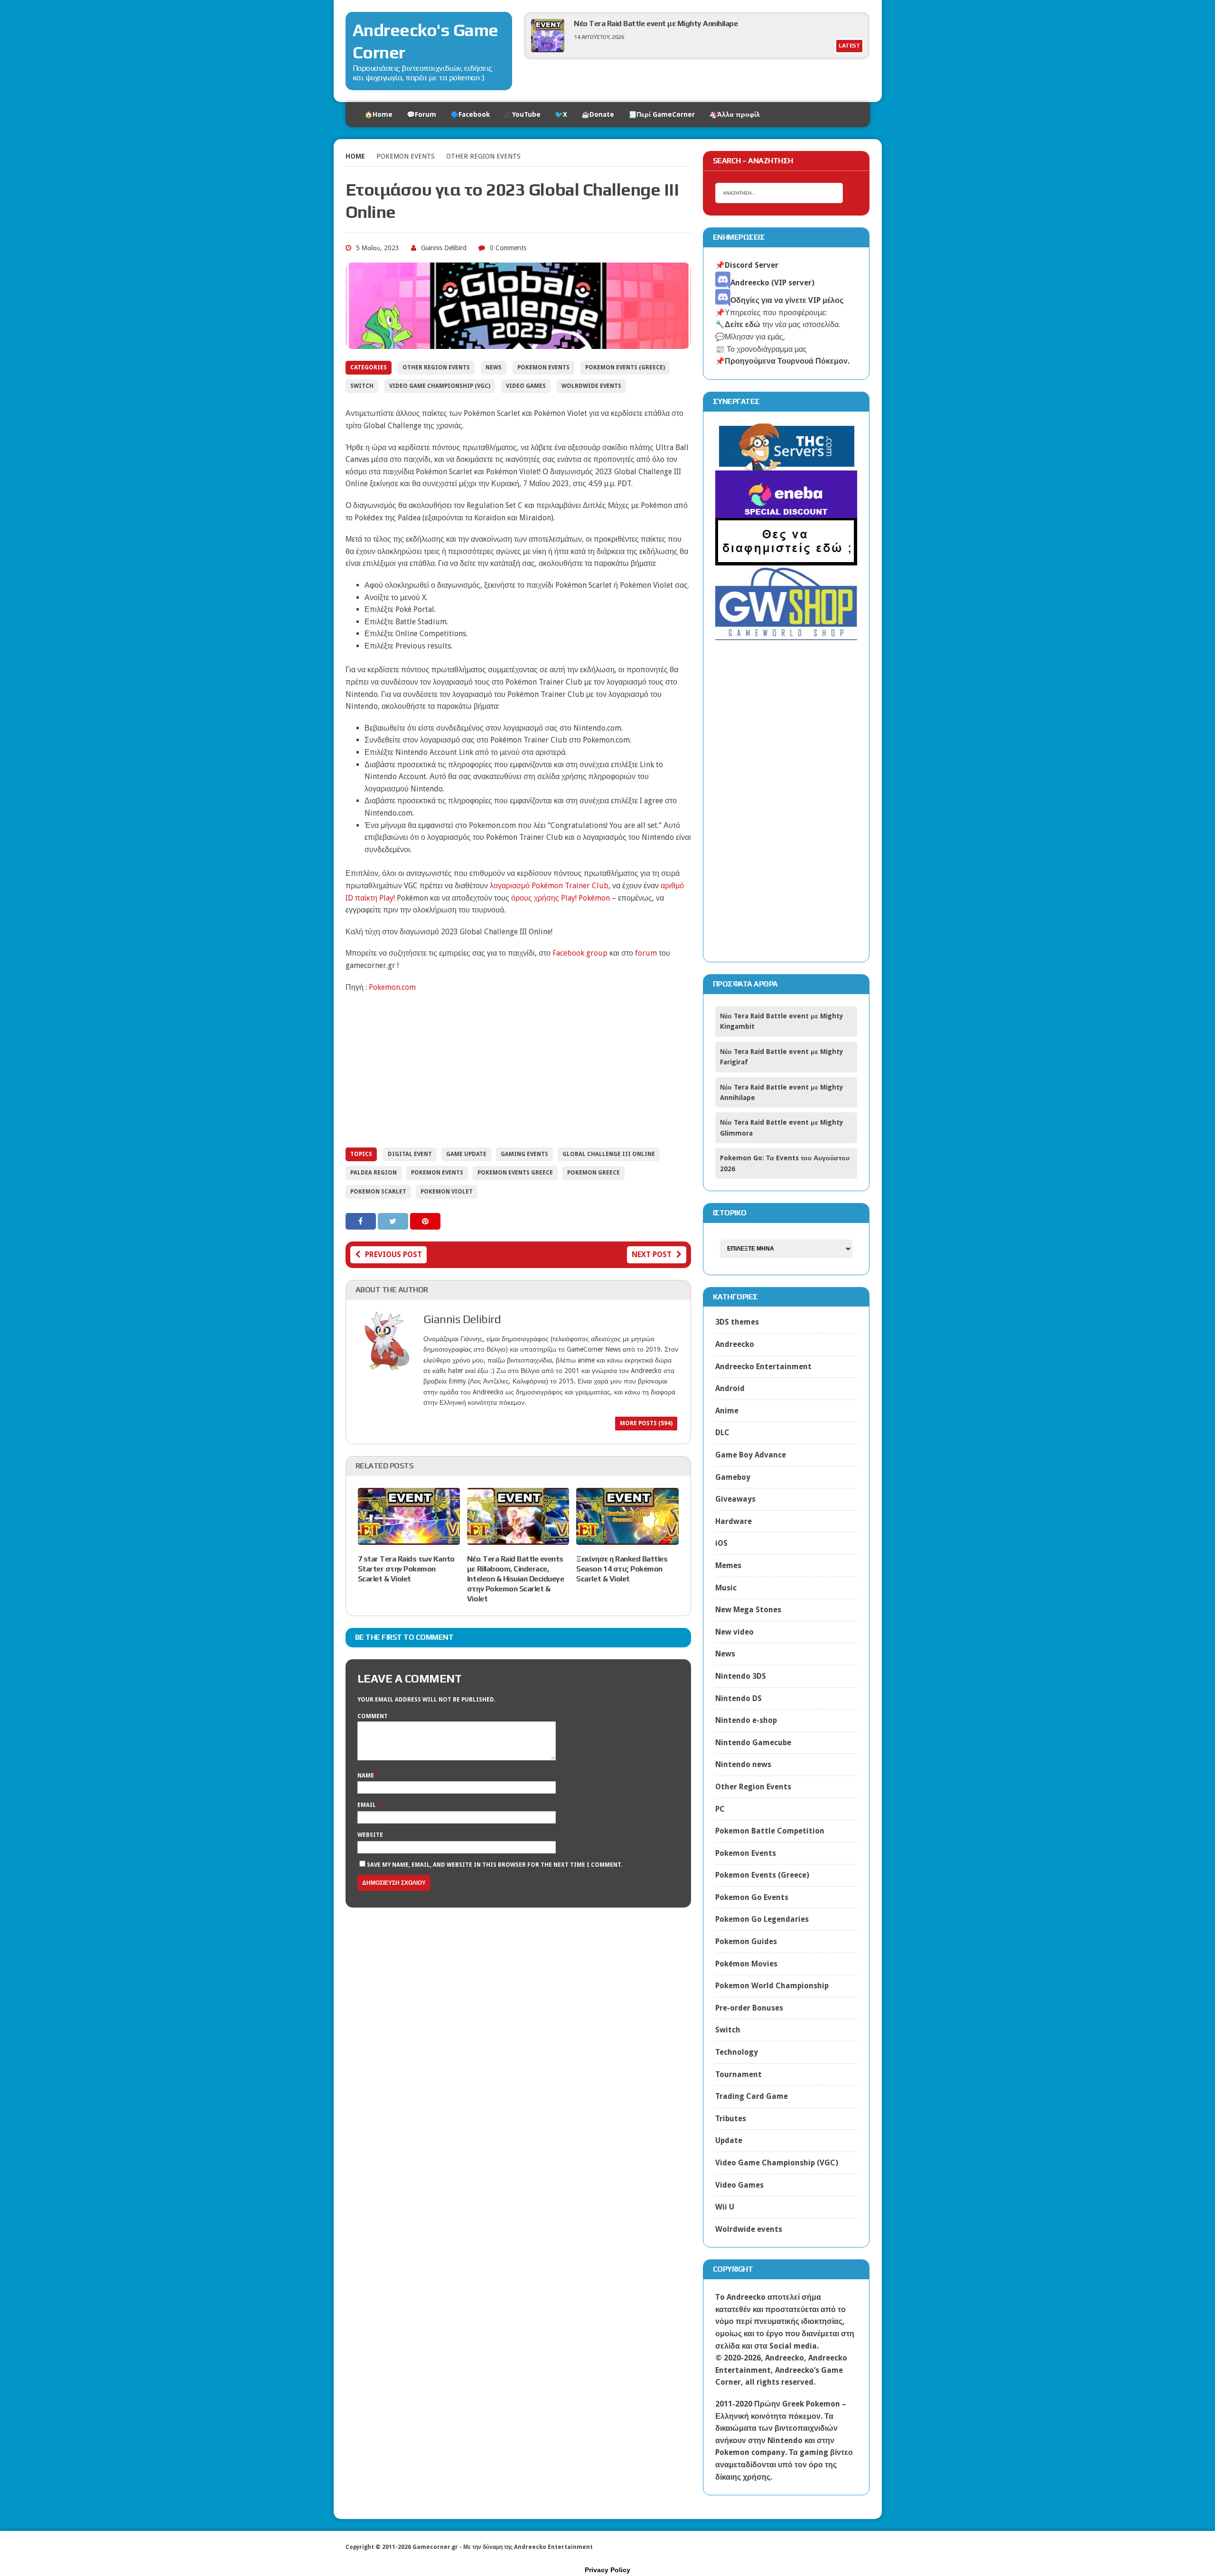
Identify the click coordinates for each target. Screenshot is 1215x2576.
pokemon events (437, 1173)
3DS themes (737, 1322)
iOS (721, 1543)
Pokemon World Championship (772, 1986)
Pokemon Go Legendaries (762, 1919)
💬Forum (421, 114)
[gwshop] (786, 635)
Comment (373, 1716)
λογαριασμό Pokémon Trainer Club (549, 886)
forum (646, 953)
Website (370, 1835)
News (494, 367)
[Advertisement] (518, 1069)
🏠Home (379, 114)
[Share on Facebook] (362, 1221)
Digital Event (410, 1154)
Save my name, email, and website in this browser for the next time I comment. (495, 1865)
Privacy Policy (607, 2570)
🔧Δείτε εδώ (738, 324)
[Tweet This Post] (394, 1221)
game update (466, 1154)
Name (366, 1776)
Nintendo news (743, 1764)
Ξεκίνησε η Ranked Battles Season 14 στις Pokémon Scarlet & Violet (622, 1569)
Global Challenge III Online (609, 1154)
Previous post (393, 1255)
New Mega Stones (748, 1610)
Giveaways (735, 1499)
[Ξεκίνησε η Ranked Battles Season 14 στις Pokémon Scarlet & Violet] (627, 1539)
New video (734, 1632)
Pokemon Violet (447, 1192)
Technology (737, 2052)
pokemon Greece (593, 1173)
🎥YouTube (522, 114)
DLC (722, 1433)
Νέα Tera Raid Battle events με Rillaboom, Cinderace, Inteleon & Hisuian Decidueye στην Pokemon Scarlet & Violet (516, 1579)
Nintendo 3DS (741, 1676)
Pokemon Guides (746, 1941)
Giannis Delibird (444, 248)
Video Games (526, 386)
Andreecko (735, 1344)
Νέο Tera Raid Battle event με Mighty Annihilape (656, 24)
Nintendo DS (738, 1698)
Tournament (738, 2074)
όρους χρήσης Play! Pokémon (561, 898)
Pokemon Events (406, 156)
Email (367, 1805)
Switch (362, 386)
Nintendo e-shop (746, 1720)
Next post (652, 1255)
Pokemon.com (392, 987)
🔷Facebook (470, 114)
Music (726, 1588)
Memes (728, 1565)
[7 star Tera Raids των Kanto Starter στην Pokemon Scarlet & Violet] (409, 1539)
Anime (727, 1411)
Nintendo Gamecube (753, 1743)
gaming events (524, 1154)
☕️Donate (598, 114)
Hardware (734, 1521)
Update (729, 2140)
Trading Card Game (752, 2096)
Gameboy (733, 1477)
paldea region (374, 1173)
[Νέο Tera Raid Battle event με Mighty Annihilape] (548, 50)
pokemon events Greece (515, 1173)
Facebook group (580, 953)
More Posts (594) (646, 1423)
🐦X (561, 114)
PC (720, 1809)
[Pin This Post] (425, 1221)
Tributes (731, 2119)
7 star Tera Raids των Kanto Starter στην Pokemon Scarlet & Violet (406, 1569)
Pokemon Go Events (752, 1897)
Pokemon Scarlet (378, 1192)
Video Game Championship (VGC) (440, 386)
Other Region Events (436, 367)
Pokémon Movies (746, 1964)
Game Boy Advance (751, 1455)
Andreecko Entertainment (763, 1367)
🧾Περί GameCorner (662, 114)
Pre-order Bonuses (749, 2008)
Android (730, 1388)
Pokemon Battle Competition (770, 1831)
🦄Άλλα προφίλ (734, 114)
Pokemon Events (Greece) (625, 367)
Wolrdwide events (591, 386)
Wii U (725, 2207)
